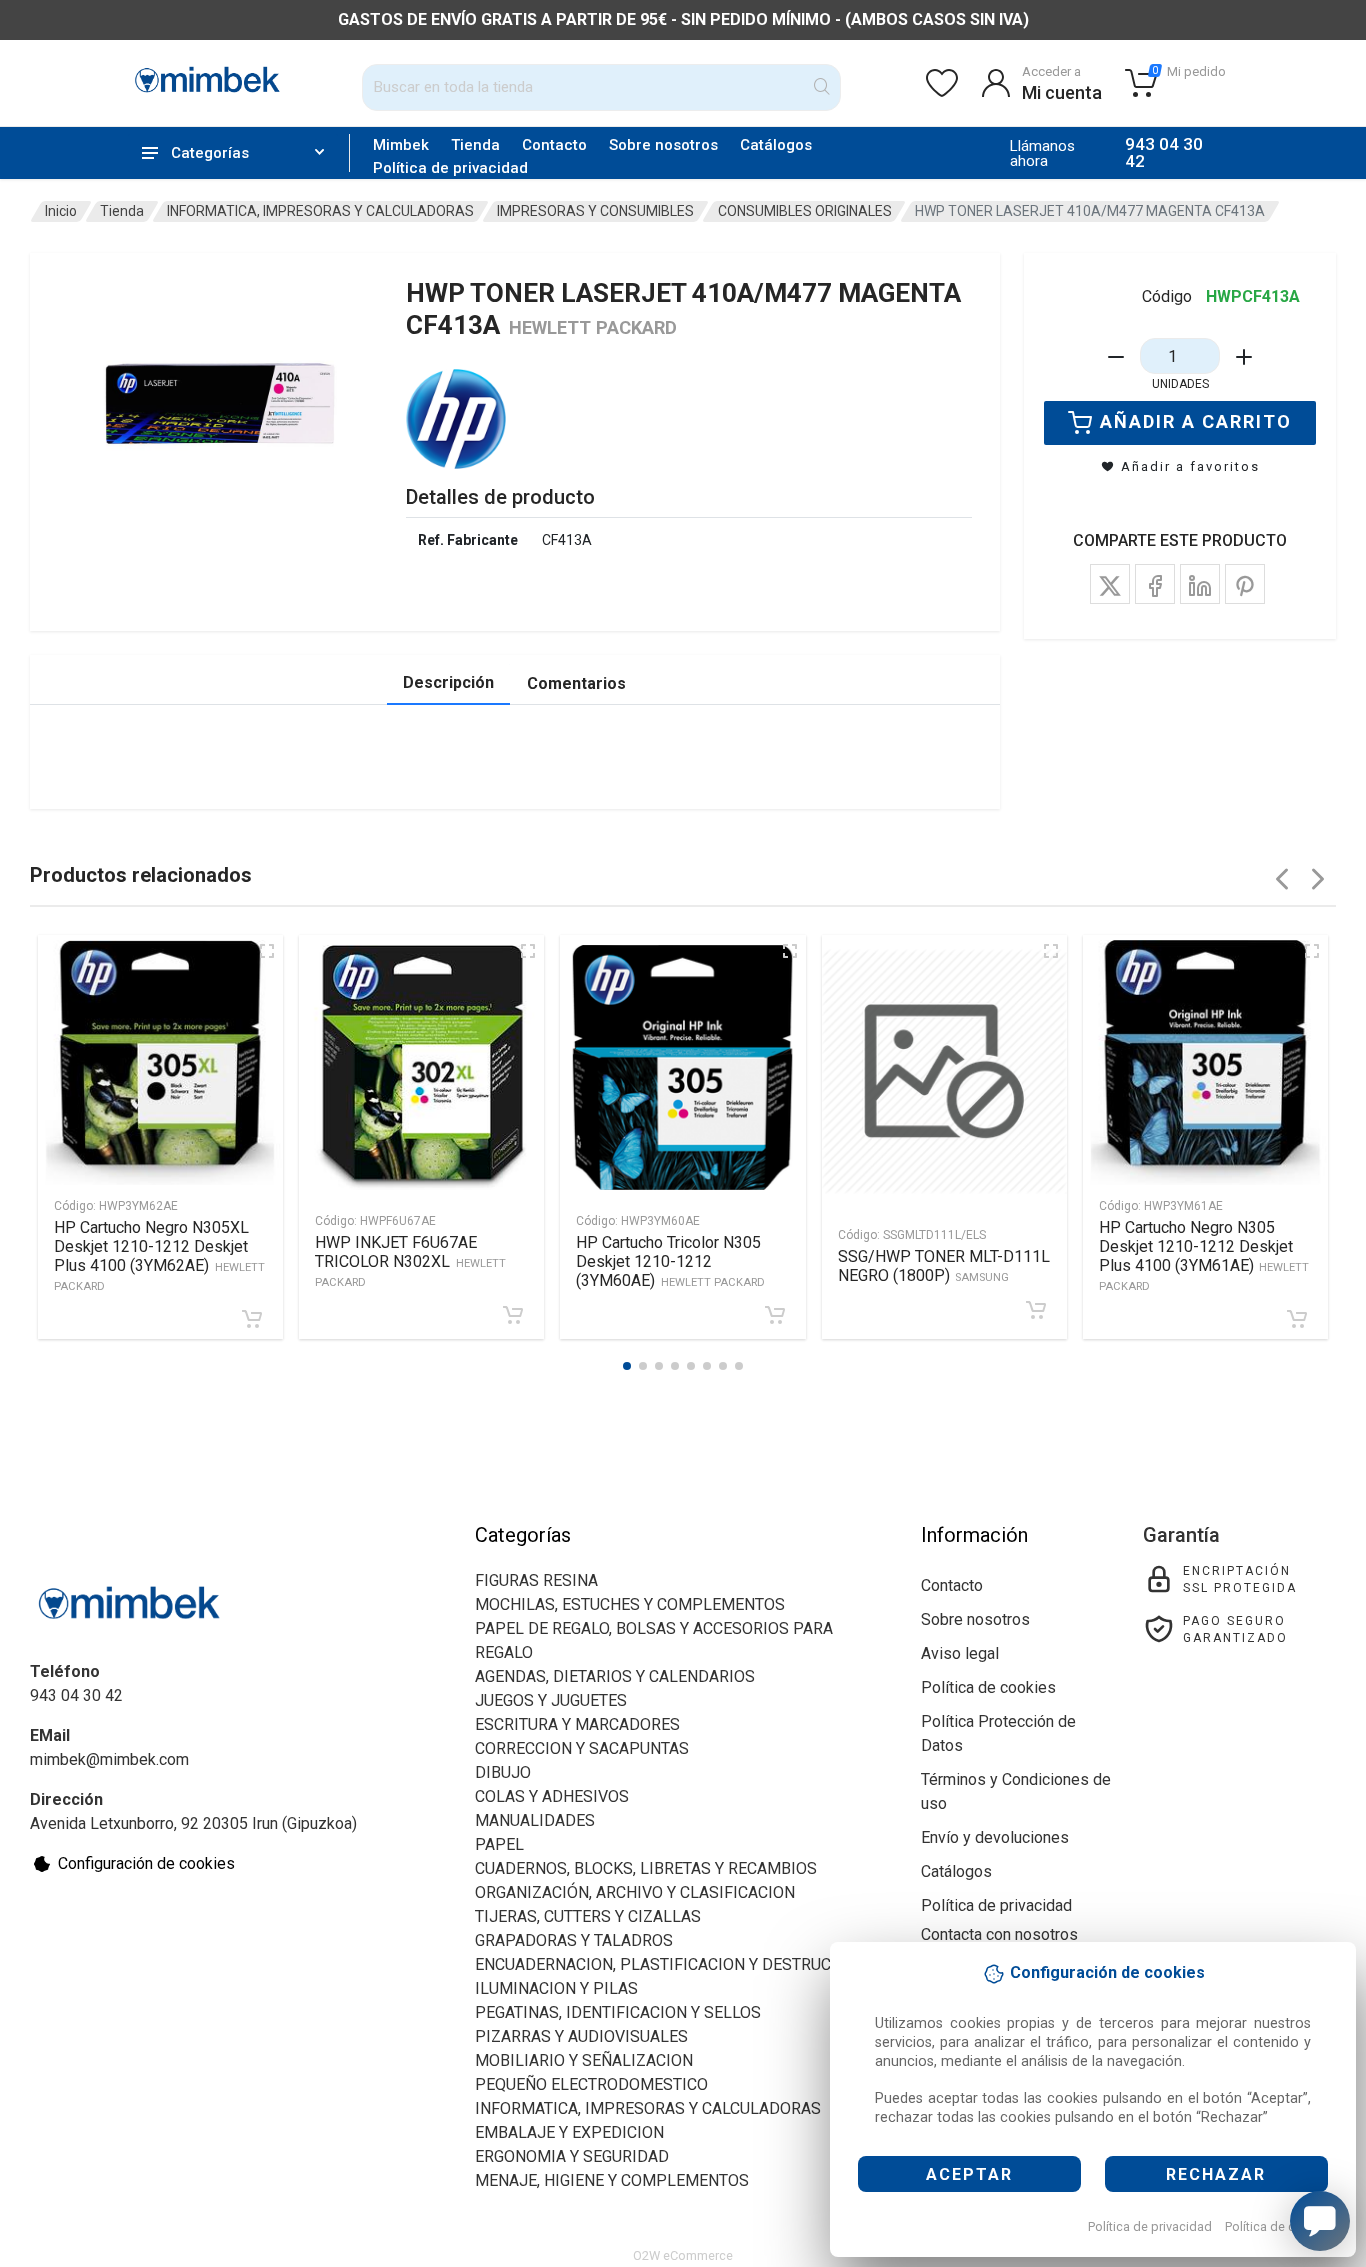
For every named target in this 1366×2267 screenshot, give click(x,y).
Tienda (475, 145)
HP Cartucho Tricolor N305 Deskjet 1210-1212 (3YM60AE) (670, 1261)
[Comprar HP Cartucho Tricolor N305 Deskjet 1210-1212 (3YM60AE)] (775, 1315)
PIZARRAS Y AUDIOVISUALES (581, 2036)
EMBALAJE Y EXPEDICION (569, 2132)
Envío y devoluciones (995, 1837)
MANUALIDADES (535, 1820)
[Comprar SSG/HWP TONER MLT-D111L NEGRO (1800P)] (1036, 1310)
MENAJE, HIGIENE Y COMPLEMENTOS (612, 2180)
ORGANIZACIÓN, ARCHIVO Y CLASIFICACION (635, 1892)
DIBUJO (503, 1772)
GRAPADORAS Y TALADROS (574, 1940)
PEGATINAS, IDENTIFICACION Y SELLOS (618, 2012)
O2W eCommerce (683, 2255)
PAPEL (499, 1844)
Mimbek (401, 145)
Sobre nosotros (663, 145)
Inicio (61, 211)
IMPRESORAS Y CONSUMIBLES (595, 211)
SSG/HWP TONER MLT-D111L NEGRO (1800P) (944, 1266)
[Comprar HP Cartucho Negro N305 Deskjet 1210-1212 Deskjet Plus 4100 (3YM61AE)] (1297, 1319)
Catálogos (776, 145)
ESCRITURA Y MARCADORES (577, 1724)
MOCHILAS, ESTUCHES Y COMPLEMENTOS (630, 1604)
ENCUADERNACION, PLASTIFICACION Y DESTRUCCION (671, 1964)
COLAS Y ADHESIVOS (552, 1796)
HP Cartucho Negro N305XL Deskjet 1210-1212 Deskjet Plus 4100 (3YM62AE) (159, 1255)
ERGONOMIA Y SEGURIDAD (572, 2156)
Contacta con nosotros (999, 1934)
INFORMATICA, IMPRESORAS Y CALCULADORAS (320, 211)
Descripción (448, 682)
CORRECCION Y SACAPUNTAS (582, 1748)
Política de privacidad (1150, 2226)
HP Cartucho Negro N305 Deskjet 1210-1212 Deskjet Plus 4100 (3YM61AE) (1204, 1255)
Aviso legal (960, 1653)
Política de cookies (1279, 2226)
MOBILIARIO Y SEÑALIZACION (584, 2060)
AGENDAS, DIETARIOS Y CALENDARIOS (615, 1676)
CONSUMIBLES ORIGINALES (805, 211)
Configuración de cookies (146, 1863)
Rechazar (1216, 2174)
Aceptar (969, 2174)
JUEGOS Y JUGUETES (551, 1700)
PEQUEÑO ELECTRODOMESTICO (591, 2084)
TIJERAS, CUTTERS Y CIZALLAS (588, 1916)
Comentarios (576, 683)
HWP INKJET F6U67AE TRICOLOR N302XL (410, 1261)
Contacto (554, 145)
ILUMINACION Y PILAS (556, 1988)
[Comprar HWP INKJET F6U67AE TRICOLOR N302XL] (513, 1315)
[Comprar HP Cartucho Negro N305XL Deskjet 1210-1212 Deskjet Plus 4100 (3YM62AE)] (252, 1319)
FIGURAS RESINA (536, 1580)
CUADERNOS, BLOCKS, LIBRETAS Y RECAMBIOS (646, 1868)
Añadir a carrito (1196, 421)
